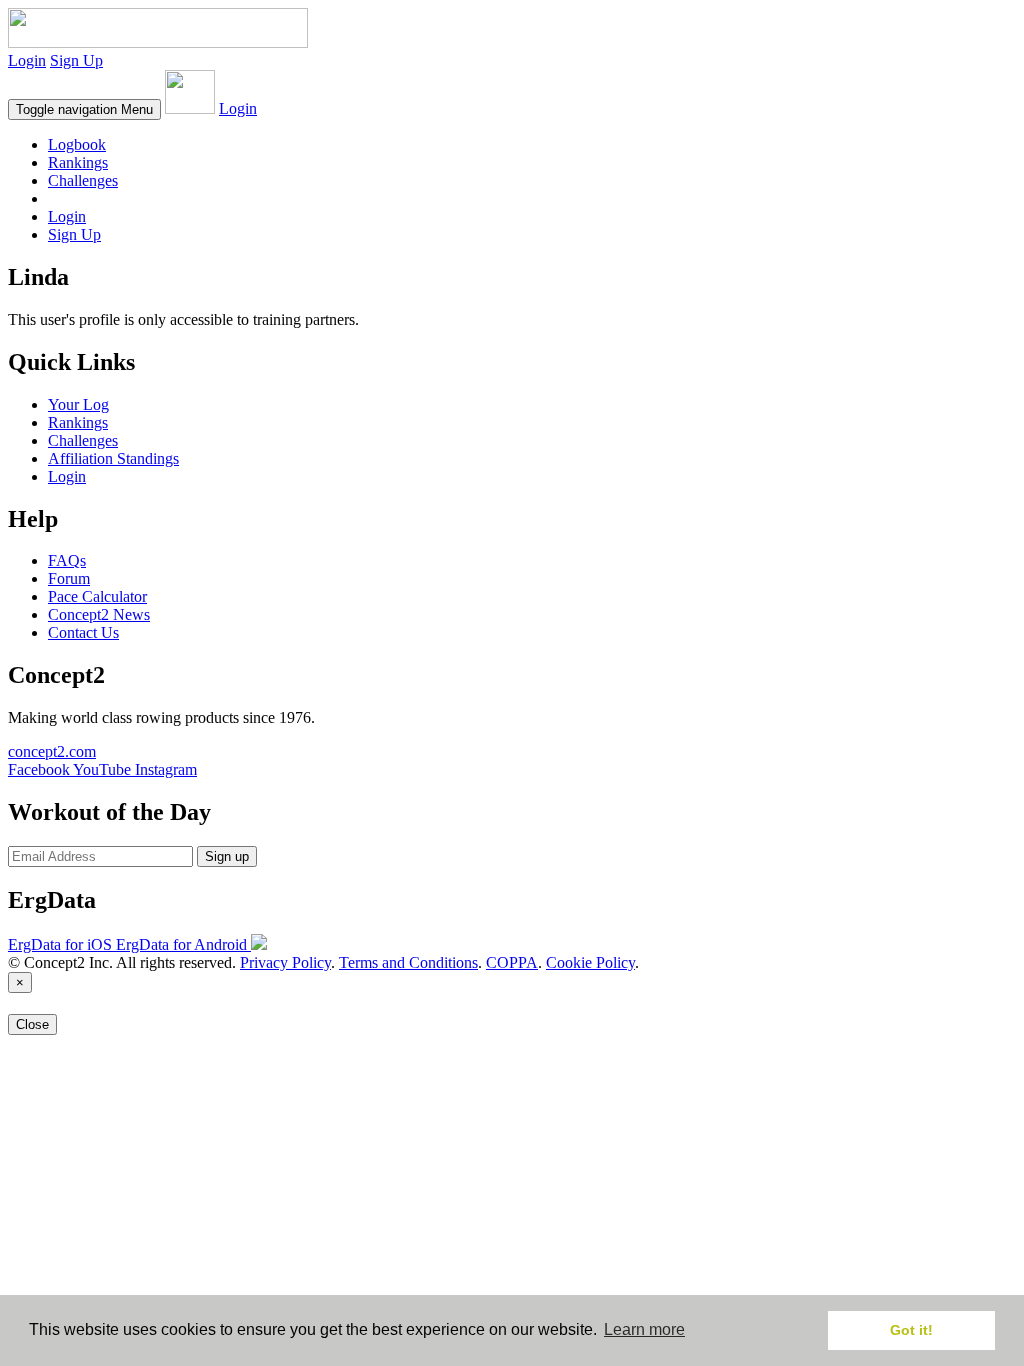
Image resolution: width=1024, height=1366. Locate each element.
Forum (69, 578)
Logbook (77, 144)
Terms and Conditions (408, 962)
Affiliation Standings (113, 458)
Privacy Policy (285, 962)
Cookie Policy (590, 962)
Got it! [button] (911, 1330)
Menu (84, 109)
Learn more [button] (644, 1329)
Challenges (83, 180)
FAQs (67, 560)
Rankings (78, 162)
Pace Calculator (97, 596)
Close (32, 1024)
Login (27, 60)
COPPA (512, 962)
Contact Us (83, 632)
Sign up (227, 856)
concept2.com (52, 751)
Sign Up (76, 60)
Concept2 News (99, 614)
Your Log (78, 404)
